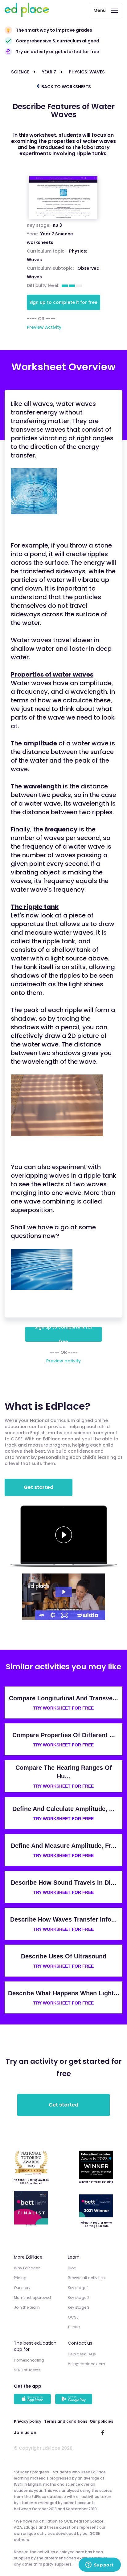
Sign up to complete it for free (63, 302)
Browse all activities (86, 2278)
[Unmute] (41, 1615)
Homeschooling (29, 2360)
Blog (72, 2268)
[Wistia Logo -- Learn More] (88, 1615)
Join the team (27, 2307)
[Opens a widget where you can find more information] (100, 2565)
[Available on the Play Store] (75, 2400)
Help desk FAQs (82, 2354)
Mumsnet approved (32, 2297)
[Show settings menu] (53, 1615)
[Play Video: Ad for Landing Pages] (64, 1592)
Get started (39, 1487)
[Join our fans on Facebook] (103, 2433)
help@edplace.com (86, 2364)
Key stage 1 (78, 2288)
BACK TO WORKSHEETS (66, 87)
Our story (22, 2288)
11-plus (74, 2327)
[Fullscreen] (64, 1615)
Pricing (20, 2278)
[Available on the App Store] (33, 2400)
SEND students (27, 2370)
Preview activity (63, 1361)
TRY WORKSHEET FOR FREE (63, 1708)
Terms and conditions (66, 2421)
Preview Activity (44, 327)
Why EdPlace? (27, 2268)
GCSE (73, 2317)
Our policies (101, 2421)
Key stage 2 (79, 2297)
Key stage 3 (79, 2307)
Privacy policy (28, 2421)
